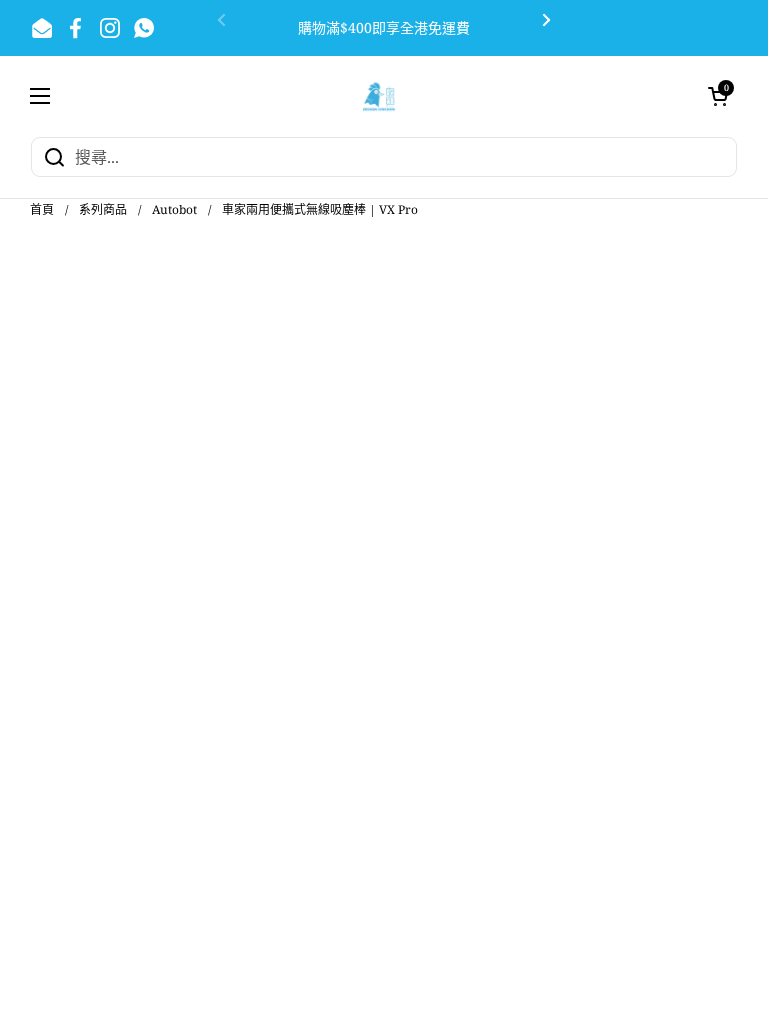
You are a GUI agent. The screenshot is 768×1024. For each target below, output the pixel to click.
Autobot (174, 209)
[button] (718, 96)
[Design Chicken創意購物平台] (379, 96)
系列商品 (103, 209)
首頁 (42, 209)
